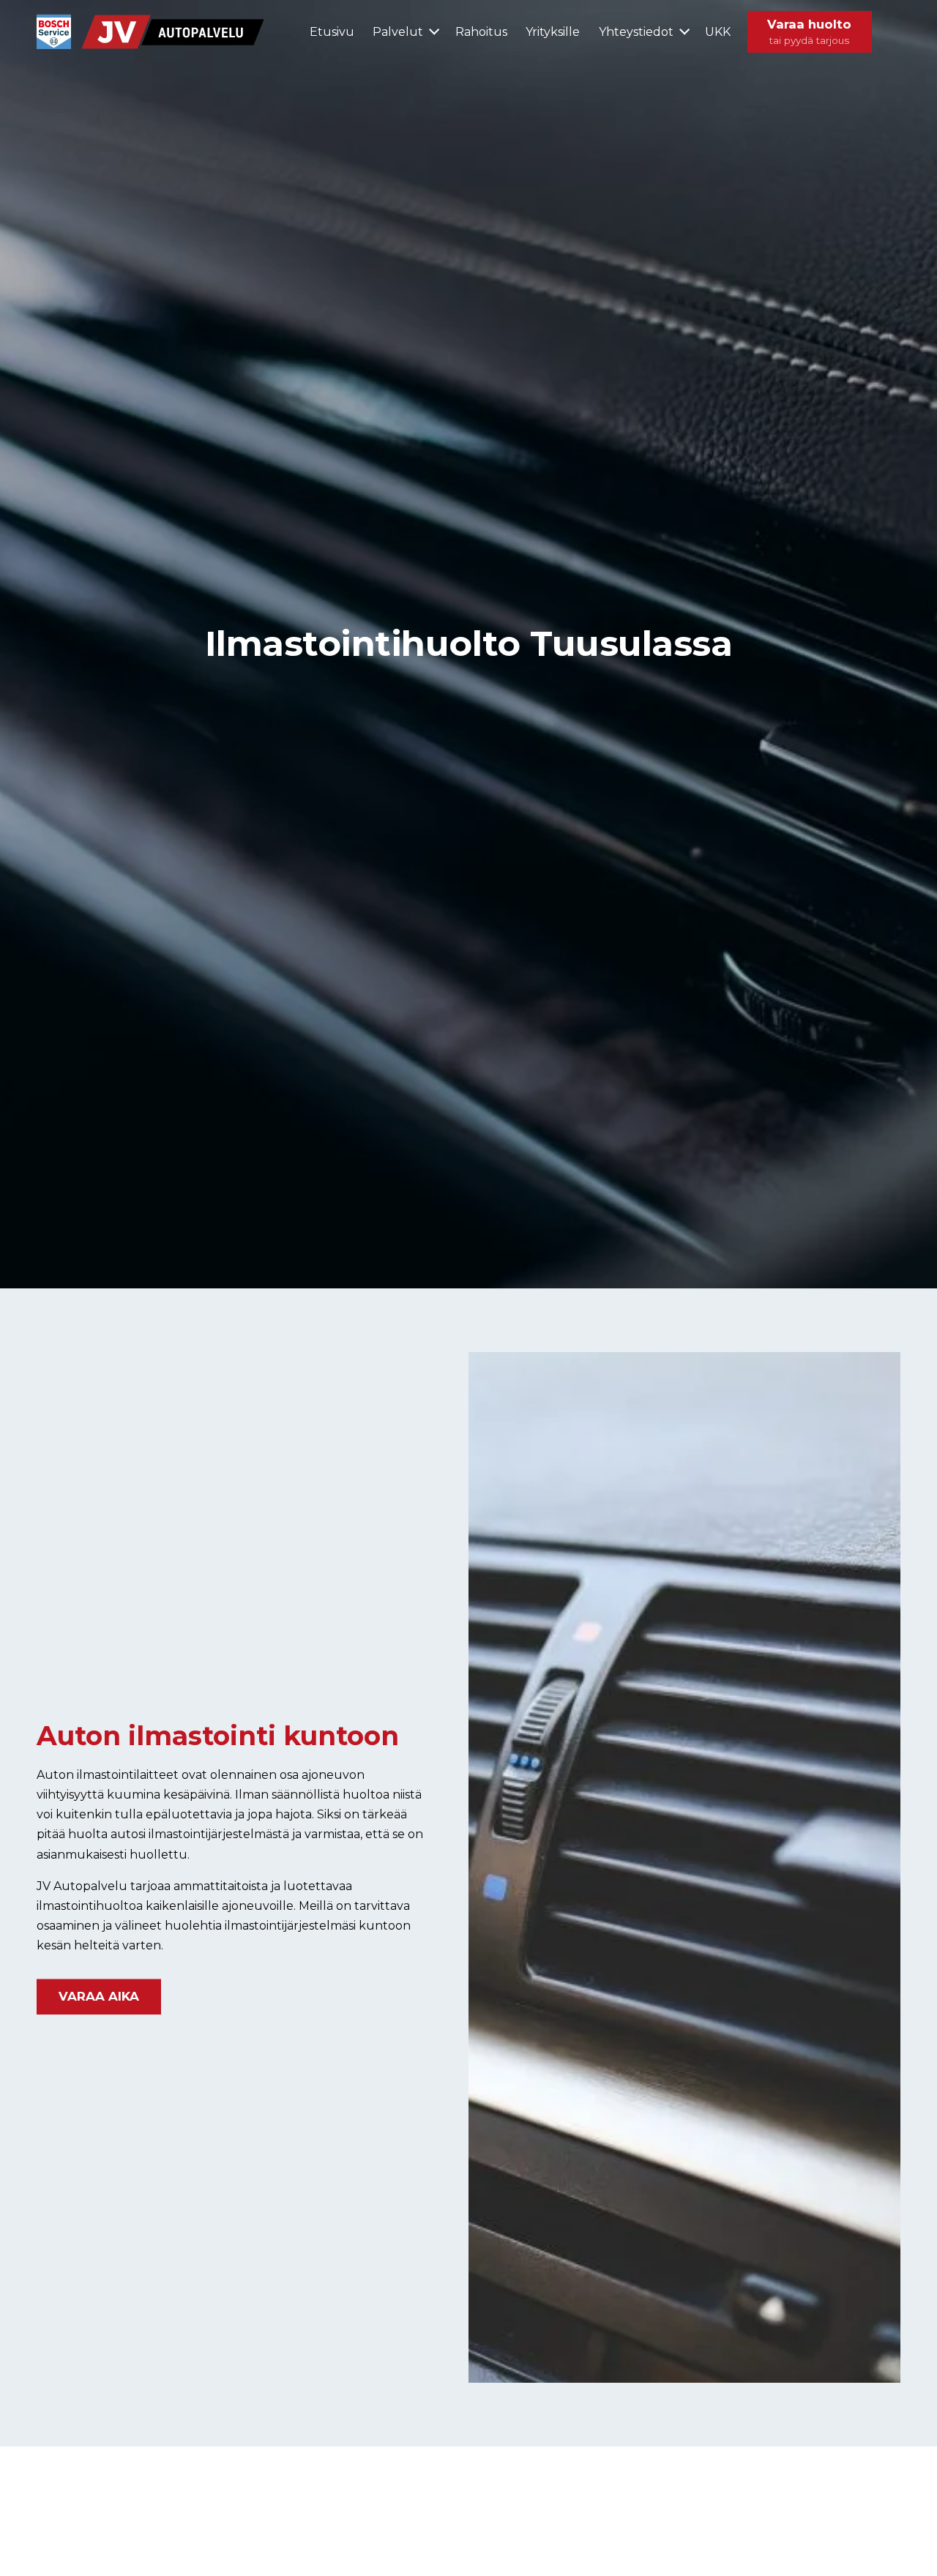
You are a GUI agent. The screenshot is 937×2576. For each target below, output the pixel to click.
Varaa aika (99, 1996)
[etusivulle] (152, 32)
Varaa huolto (809, 31)
